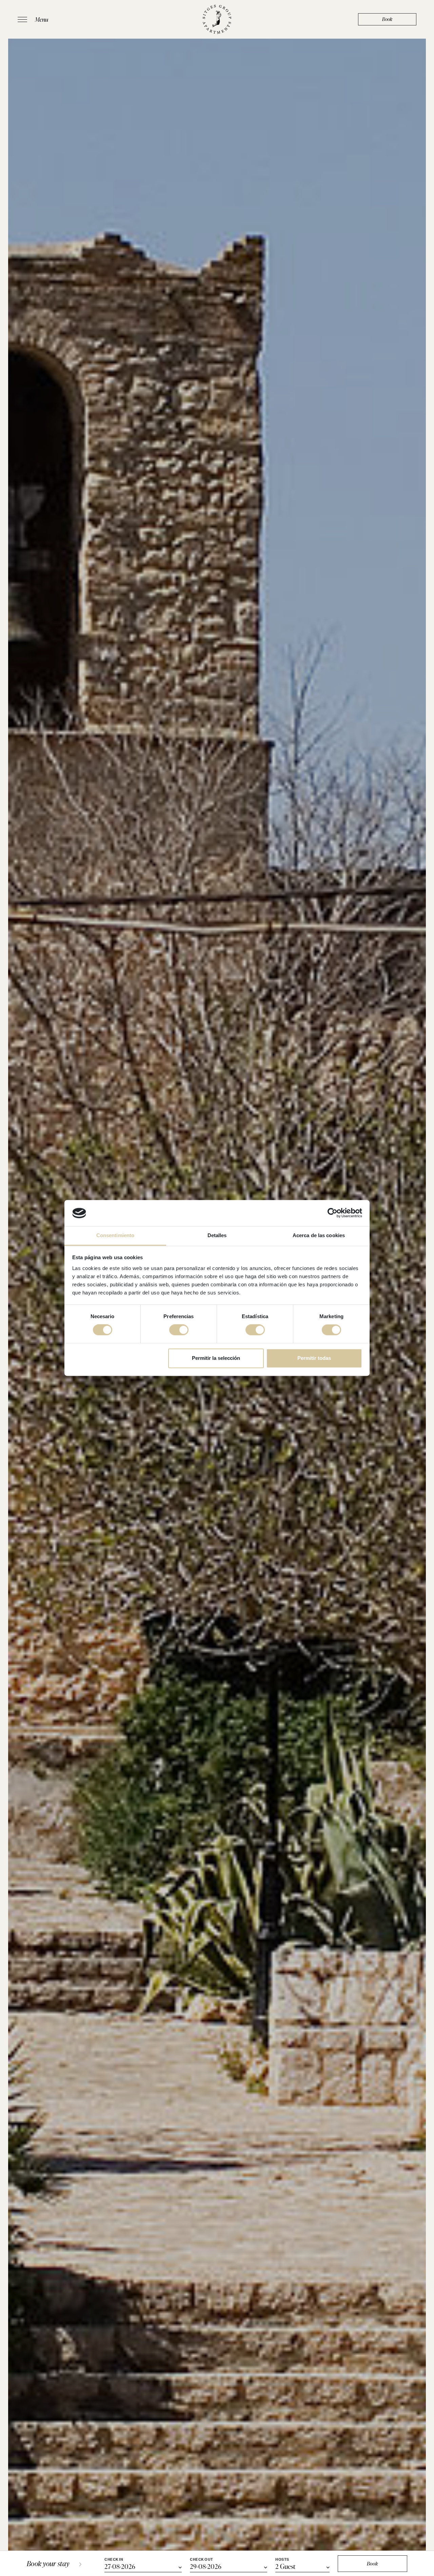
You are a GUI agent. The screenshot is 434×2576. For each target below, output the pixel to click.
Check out (202, 2560)
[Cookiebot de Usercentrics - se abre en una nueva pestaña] (332, 1213)
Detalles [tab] (217, 1235)
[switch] (179, 1330)
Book (387, 19)
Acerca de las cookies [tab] (319, 1235)
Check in (114, 2560)
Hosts (282, 2560)
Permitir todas (314, 1358)
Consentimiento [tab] (115, 1235)
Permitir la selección (216, 1358)
